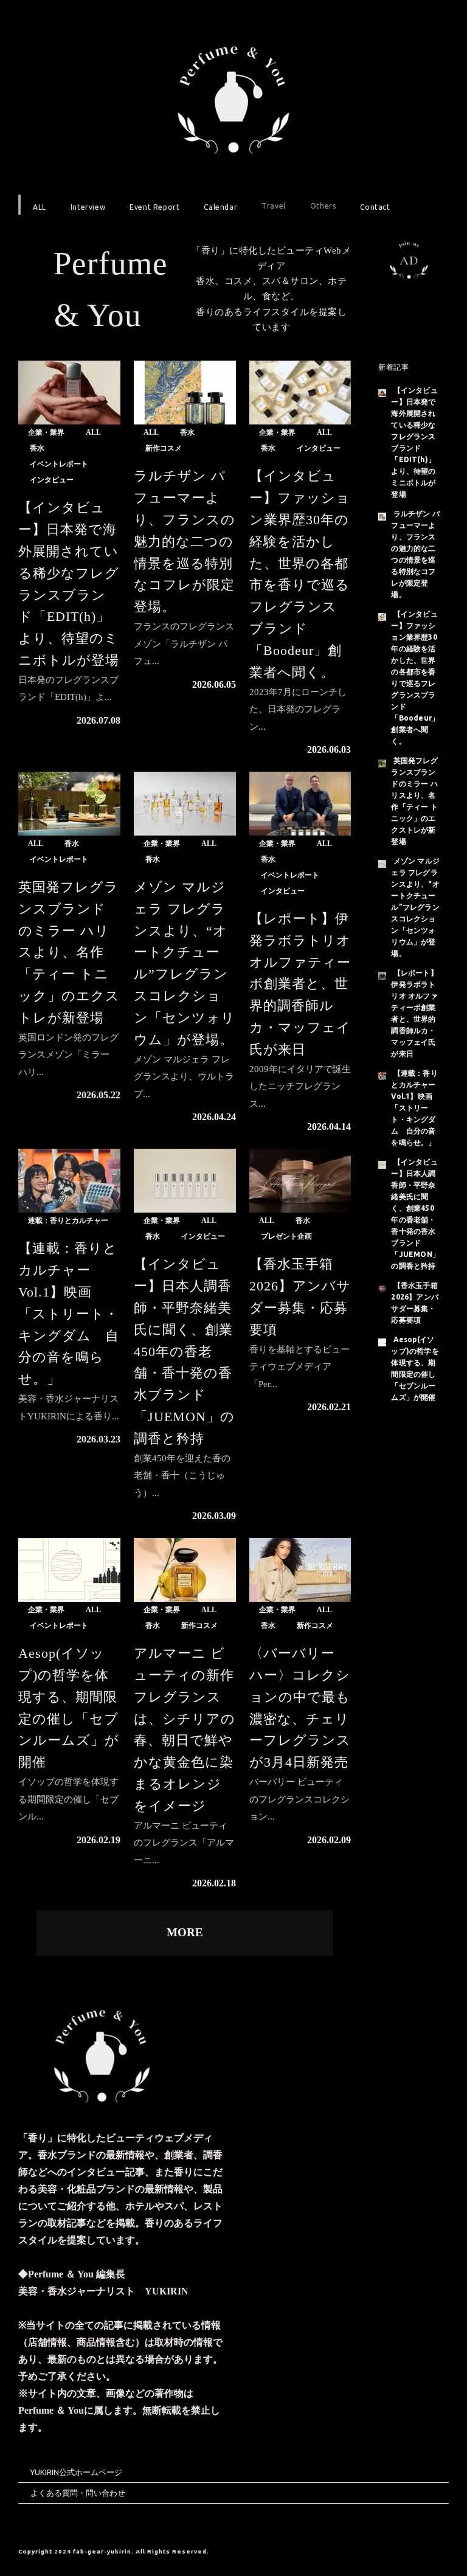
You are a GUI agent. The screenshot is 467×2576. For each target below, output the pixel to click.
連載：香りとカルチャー (68, 1220)
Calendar (220, 207)
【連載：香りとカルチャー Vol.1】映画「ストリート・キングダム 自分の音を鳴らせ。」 (69, 1314)
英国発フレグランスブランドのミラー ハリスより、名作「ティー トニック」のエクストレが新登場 (69, 952)
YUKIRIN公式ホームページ (76, 2472)
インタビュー (52, 480)
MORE (185, 1932)
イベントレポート (59, 464)
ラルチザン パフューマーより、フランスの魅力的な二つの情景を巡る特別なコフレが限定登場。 (185, 541)
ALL (40, 207)
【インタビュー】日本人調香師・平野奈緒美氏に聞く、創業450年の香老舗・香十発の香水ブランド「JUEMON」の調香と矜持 (184, 1351)
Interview (88, 207)
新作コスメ (164, 448)
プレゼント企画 (286, 1236)
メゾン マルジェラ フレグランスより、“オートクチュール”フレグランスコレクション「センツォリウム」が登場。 (415, 907)
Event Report (154, 207)
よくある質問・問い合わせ (78, 2493)
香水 (37, 448)
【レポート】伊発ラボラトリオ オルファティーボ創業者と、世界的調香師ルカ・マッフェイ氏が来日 (300, 984)
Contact (375, 207)
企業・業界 (46, 432)
